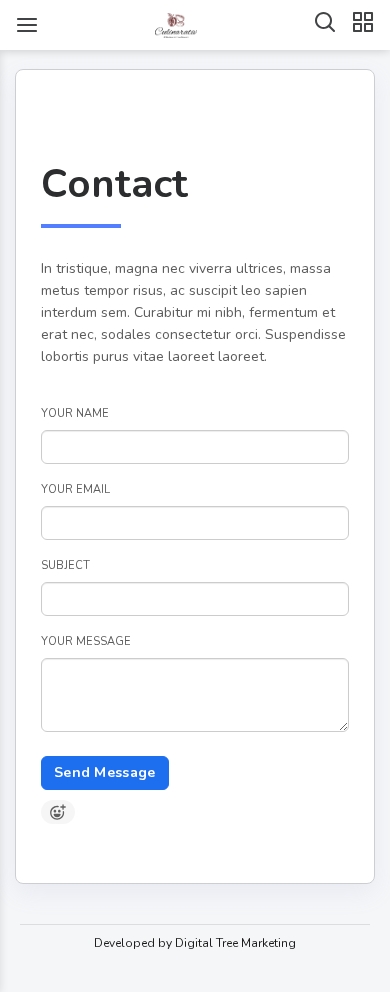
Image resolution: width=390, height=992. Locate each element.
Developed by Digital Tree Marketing (195, 943)
